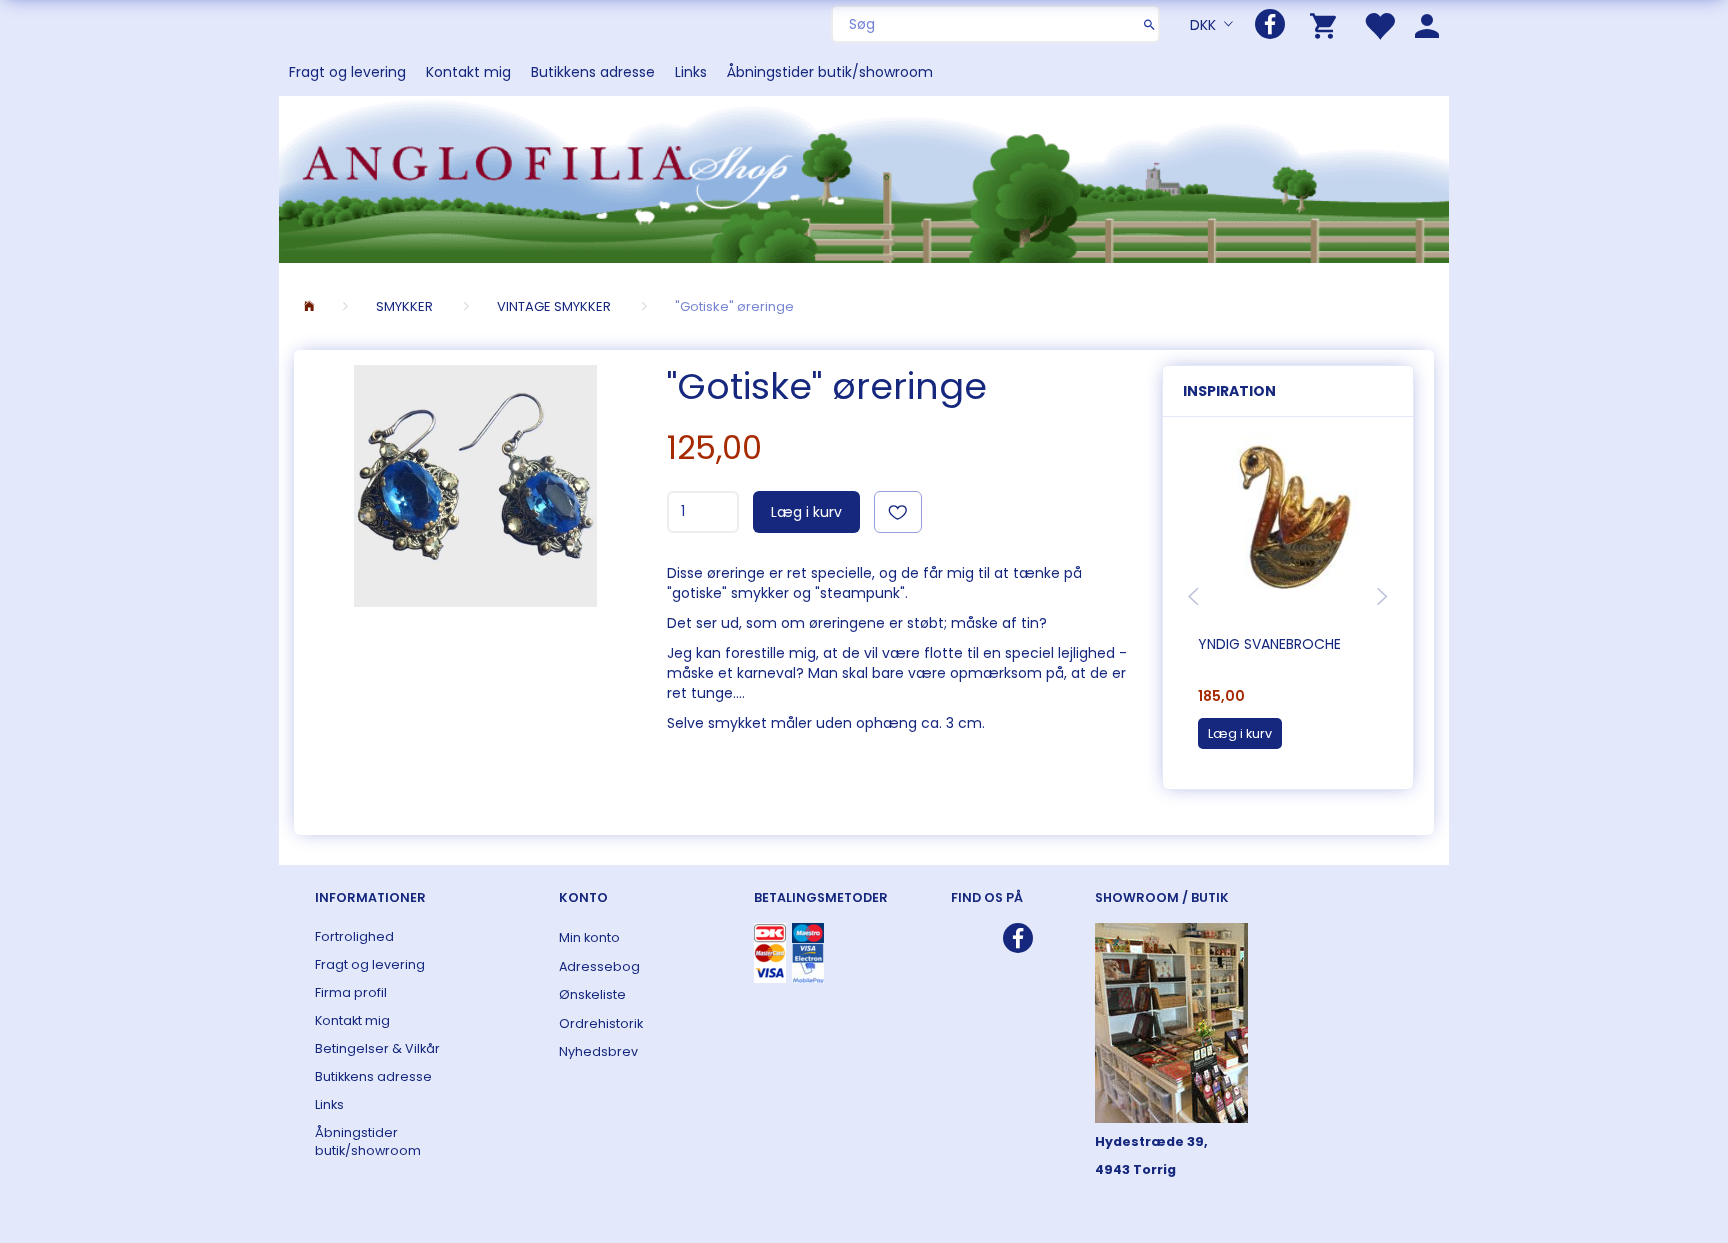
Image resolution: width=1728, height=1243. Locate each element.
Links (691, 72)
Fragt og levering (347, 72)
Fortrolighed (354, 936)
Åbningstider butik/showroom (830, 72)
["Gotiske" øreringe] (475, 486)
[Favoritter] (1379, 24)
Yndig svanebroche (1269, 644)
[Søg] (1149, 24)
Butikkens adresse (593, 72)
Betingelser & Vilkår (377, 1048)
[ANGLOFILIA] (864, 177)
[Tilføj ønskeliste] (898, 512)
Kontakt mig (468, 72)
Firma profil (351, 992)
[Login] (1427, 24)
